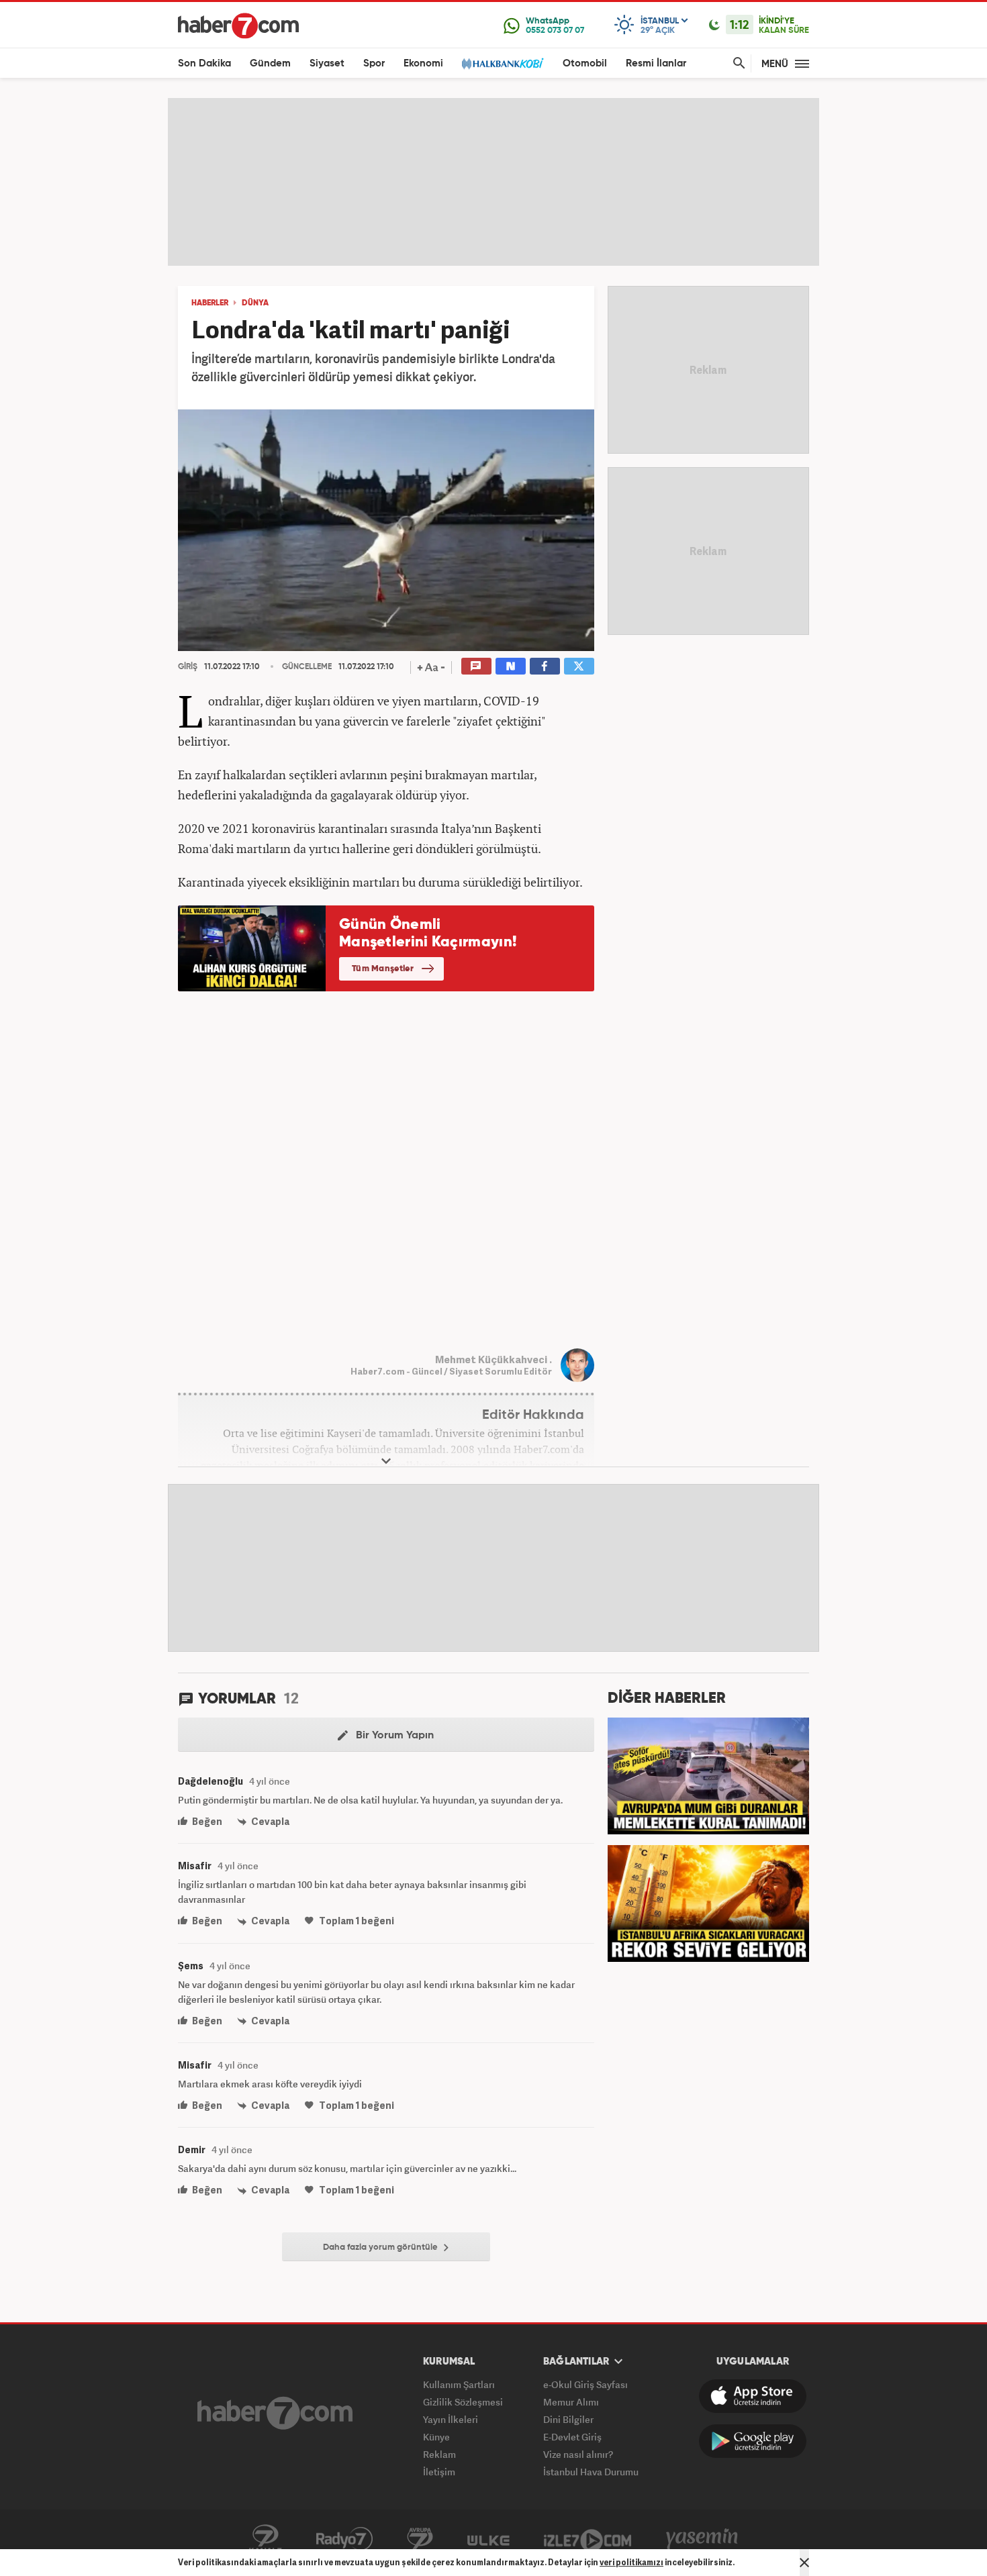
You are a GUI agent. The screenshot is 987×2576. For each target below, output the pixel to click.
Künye (436, 2437)
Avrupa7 (420, 2539)
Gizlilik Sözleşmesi (463, 2402)
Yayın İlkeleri (451, 2419)
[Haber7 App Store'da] (753, 2396)
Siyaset (327, 63)
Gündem (270, 63)
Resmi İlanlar (656, 63)
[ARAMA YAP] (737, 63)
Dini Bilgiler (568, 2419)
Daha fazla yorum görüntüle (381, 2247)
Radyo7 (344, 2539)
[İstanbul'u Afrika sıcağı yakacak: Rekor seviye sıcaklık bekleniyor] (708, 1902)
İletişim (439, 2472)
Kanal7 (265, 2539)
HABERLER (210, 303)
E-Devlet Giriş (572, 2437)
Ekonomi (423, 63)
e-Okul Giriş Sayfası (585, 2384)
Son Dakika (204, 63)
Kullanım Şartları (459, 2384)
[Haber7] (238, 26)
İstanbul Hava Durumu (591, 2472)
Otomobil (585, 63)
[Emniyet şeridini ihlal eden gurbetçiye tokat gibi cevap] (708, 1775)
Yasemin (702, 2539)
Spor (374, 63)
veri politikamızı (631, 2562)
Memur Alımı (571, 2402)
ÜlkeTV (488, 2539)
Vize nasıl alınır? (578, 2454)
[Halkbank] (503, 63)
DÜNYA (255, 303)
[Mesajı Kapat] (804, 2563)
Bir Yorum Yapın (393, 1736)
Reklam (439, 2454)
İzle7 (587, 2539)
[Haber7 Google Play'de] (753, 2441)
